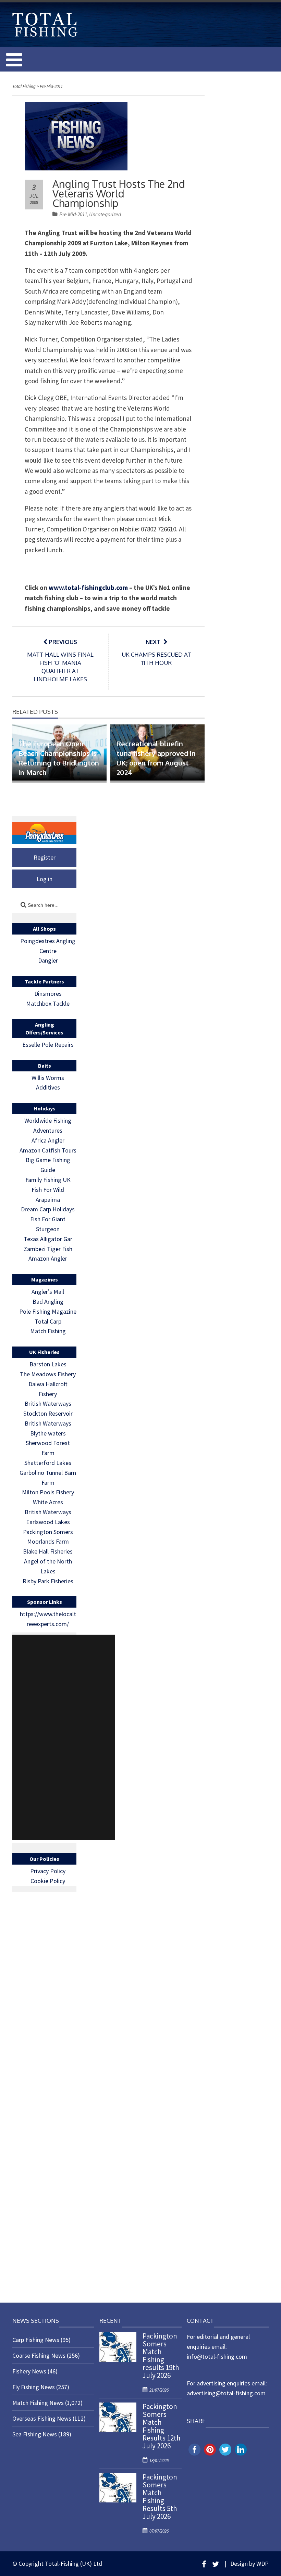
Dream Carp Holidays (48, 1209)
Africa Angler (48, 1140)
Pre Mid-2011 (73, 214)
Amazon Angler (48, 1258)
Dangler (48, 960)
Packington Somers (48, 1532)
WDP (262, 2564)
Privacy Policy (48, 1871)
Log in (45, 879)
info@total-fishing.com (217, 2356)
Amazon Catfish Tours (48, 1150)
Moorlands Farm (48, 1541)
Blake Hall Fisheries (48, 1551)
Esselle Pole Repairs (48, 1045)
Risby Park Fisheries (48, 1581)
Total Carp (48, 1321)
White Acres (48, 1502)
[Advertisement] (64, 1737)
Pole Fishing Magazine (48, 1311)
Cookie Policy (48, 1881)
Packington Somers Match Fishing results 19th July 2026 (161, 2356)
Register (45, 857)
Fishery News (29, 2371)
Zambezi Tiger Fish (48, 1249)
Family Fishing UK (48, 1180)
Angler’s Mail (48, 1292)
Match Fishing (48, 1331)
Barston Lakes (48, 1364)
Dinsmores (48, 994)
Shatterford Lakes (48, 1463)
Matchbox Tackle (48, 1003)
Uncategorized (105, 214)
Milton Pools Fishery (48, 1492)
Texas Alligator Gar (48, 1239)
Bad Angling (48, 1302)
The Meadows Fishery (48, 1374)
